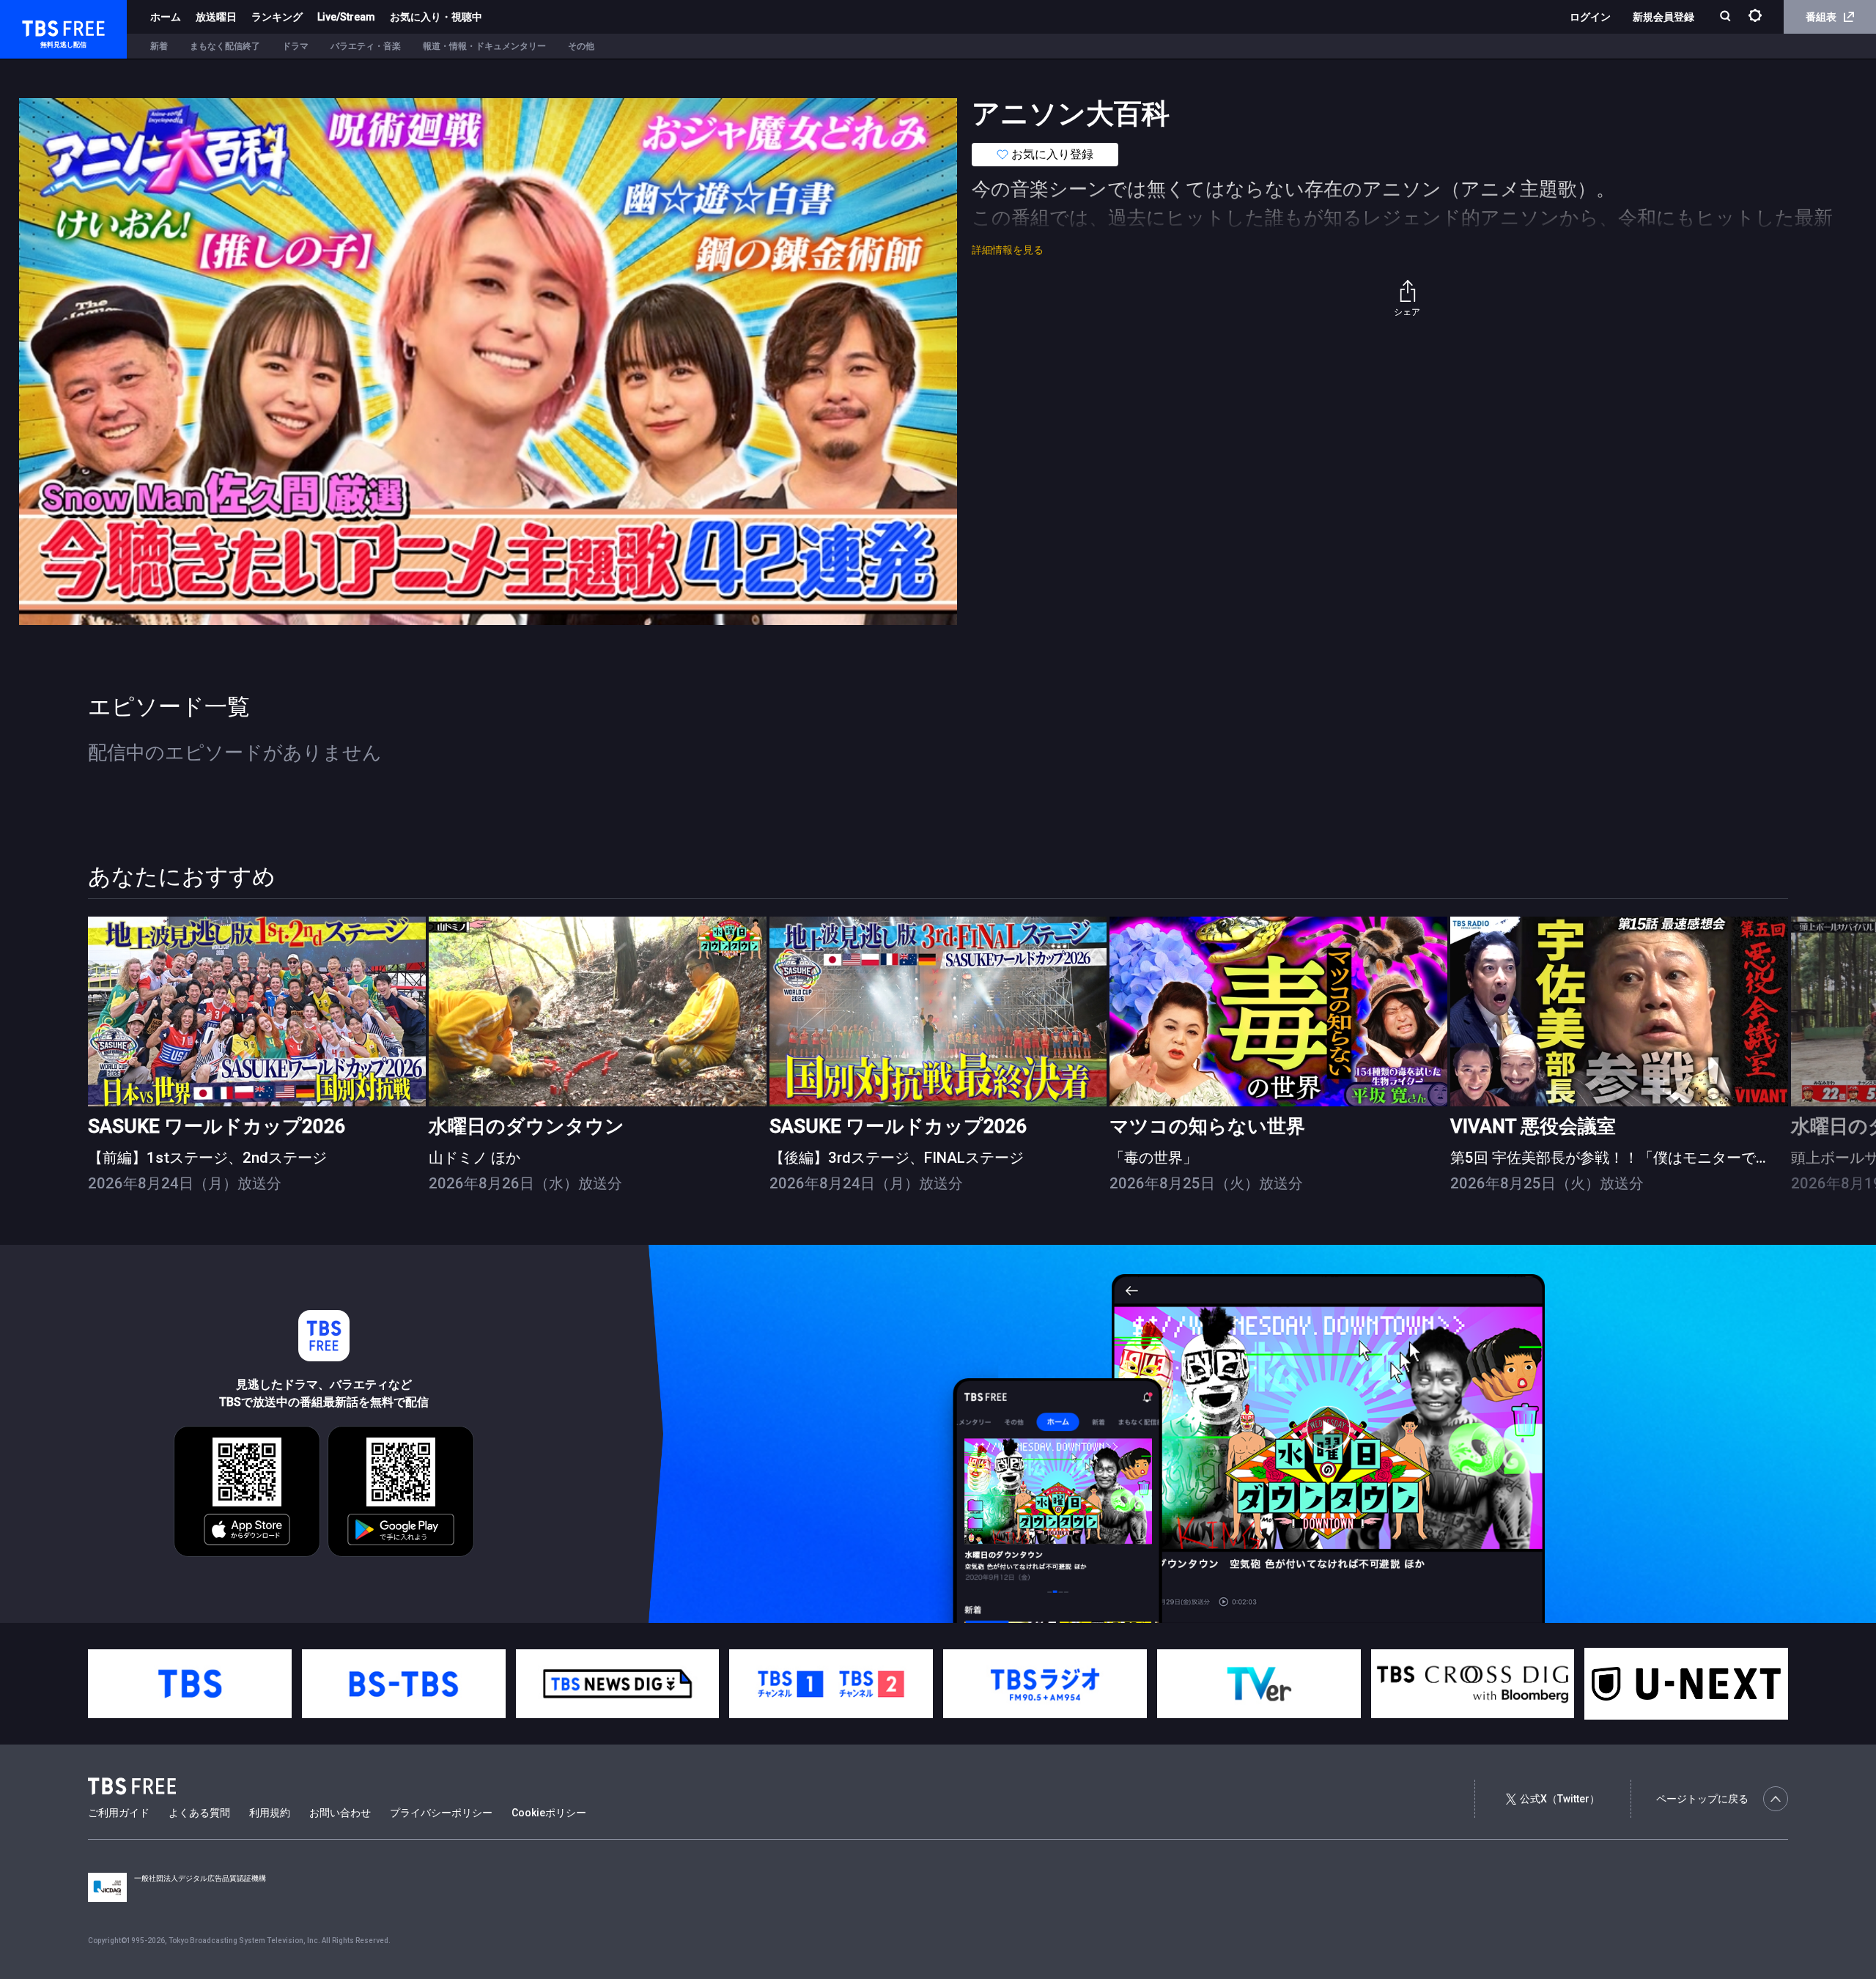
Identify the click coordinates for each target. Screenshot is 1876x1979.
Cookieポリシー (549, 1813)
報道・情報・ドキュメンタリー (484, 46)
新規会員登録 (1663, 17)
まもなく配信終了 (225, 46)
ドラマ (295, 46)
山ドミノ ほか (474, 1158)
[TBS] (190, 1684)
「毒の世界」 (1153, 1158)
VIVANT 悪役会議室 (1533, 1126)
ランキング (277, 17)
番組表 (1821, 17)
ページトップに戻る (1702, 1799)
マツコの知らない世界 (1207, 1126)
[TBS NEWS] (618, 1684)
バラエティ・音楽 (366, 46)
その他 (581, 46)
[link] (257, 1011)
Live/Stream (346, 17)
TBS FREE (39, 26)
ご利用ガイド (119, 1813)
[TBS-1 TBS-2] (831, 1684)
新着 (159, 46)
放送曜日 (216, 17)
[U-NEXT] (1686, 1684)
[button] (1788, 1054)
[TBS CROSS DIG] (1473, 1684)
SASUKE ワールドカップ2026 (217, 1126)
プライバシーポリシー (441, 1813)
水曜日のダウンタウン (527, 1126)
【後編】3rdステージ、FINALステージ (897, 1158)
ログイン (1590, 17)
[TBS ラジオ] (1045, 1684)
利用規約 (270, 1813)
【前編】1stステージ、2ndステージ (207, 1158)
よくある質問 (199, 1813)
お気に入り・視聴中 (436, 17)
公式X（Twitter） (1560, 1799)
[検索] (1727, 17)
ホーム (166, 17)
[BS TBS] (404, 1684)
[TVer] (1259, 1684)
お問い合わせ (340, 1813)
